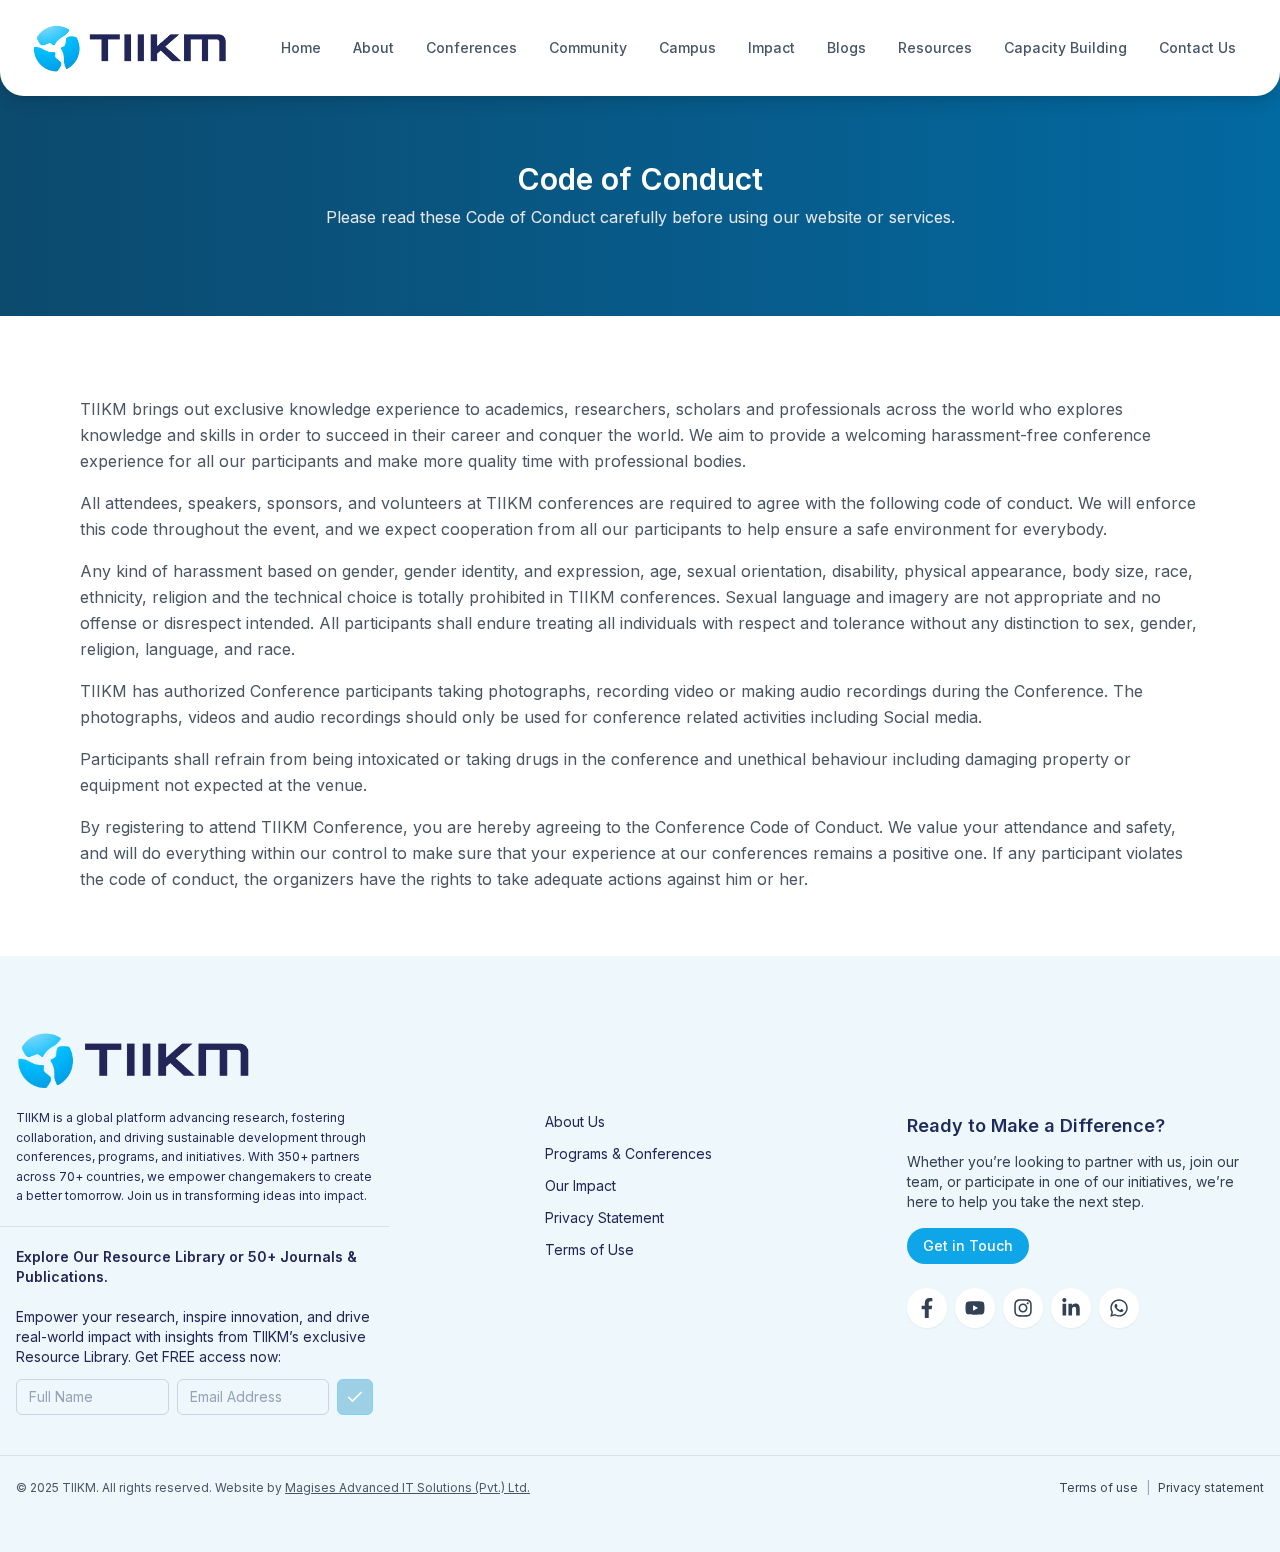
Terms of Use (589, 1249)
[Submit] (355, 1397)
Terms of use (1098, 1487)
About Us (575, 1121)
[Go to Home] (130, 48)
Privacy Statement (604, 1217)
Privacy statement (1211, 1487)
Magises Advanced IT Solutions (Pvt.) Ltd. (407, 1487)
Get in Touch (968, 1245)
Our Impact (580, 1185)
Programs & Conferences (628, 1153)
